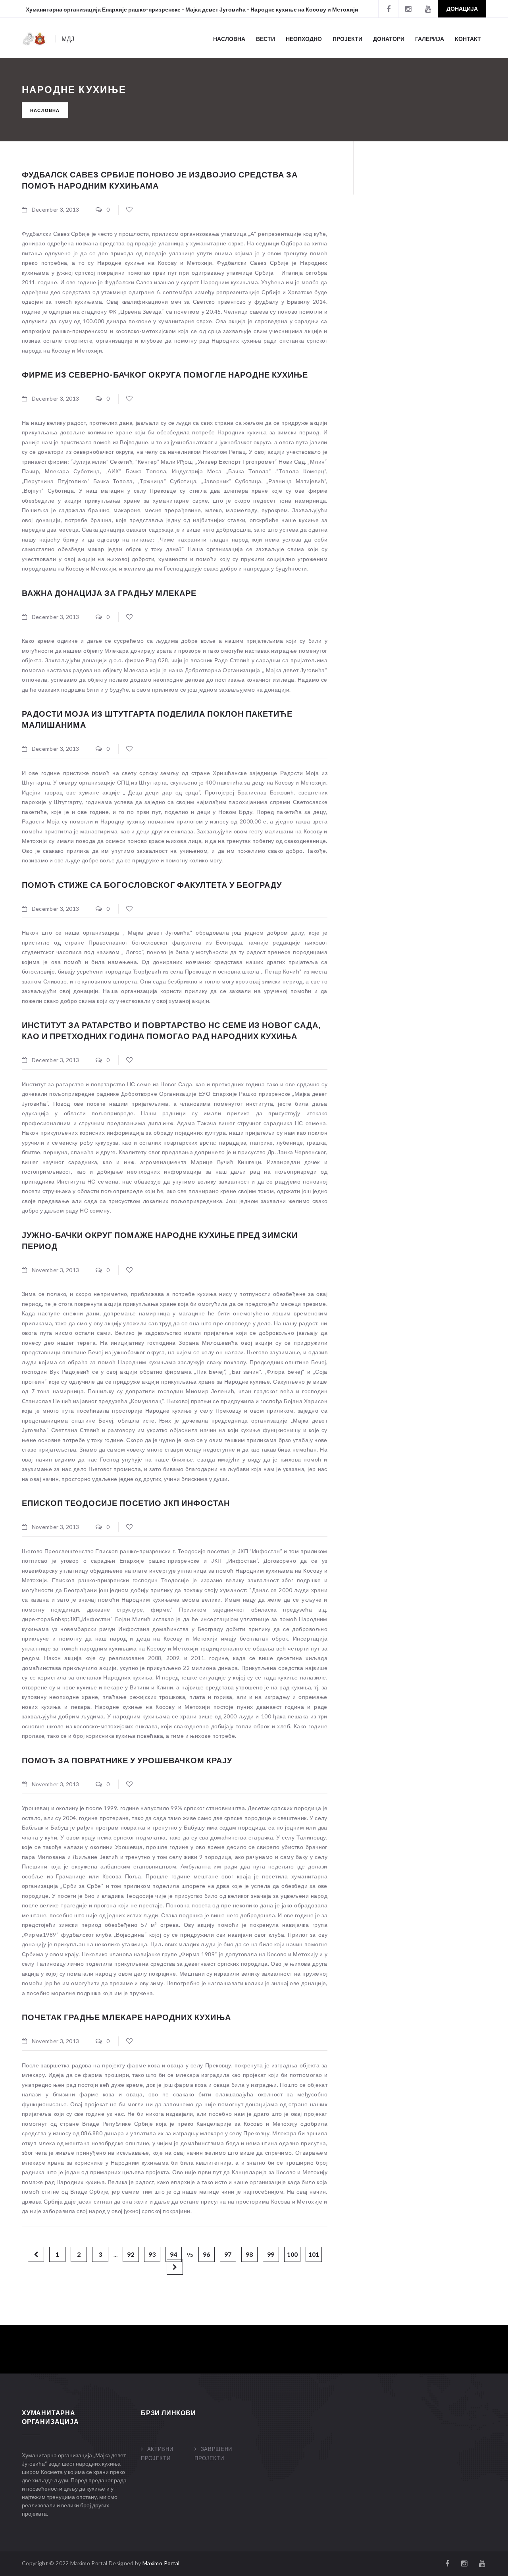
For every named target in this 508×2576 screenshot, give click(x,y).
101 (314, 2254)
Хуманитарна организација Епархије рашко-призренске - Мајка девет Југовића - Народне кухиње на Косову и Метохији (192, 9)
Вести (266, 39)
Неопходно (304, 39)
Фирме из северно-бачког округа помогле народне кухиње (165, 374)
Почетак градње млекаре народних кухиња (126, 2017)
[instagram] (408, 9)
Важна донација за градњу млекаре (109, 593)
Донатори (389, 39)
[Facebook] (388, 9)
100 (292, 2254)
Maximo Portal (161, 2563)
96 (206, 2254)
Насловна (229, 39)
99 (271, 2254)
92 (131, 2254)
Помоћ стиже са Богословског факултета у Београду (152, 885)
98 (249, 2254)
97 (228, 2254)
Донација (462, 9)
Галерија (430, 39)
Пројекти (347, 39)
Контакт (468, 39)
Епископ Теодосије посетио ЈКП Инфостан (126, 1503)
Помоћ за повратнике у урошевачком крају (127, 1760)
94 (173, 2254)
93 (152, 2254)
